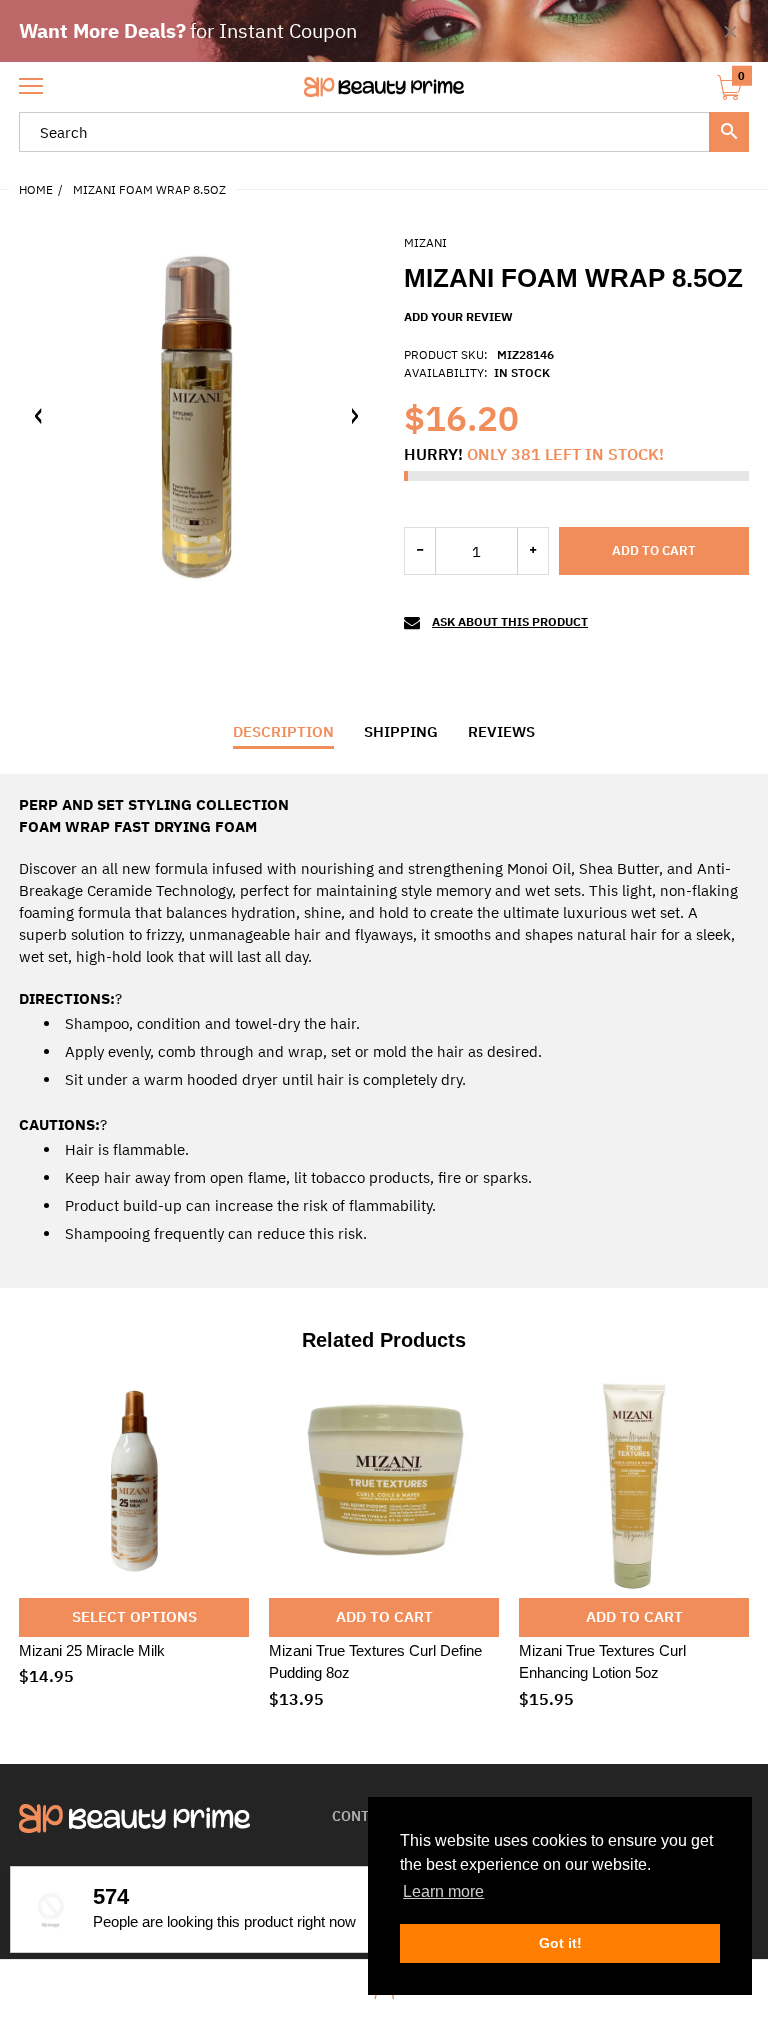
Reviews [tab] (501, 731)
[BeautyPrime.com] (384, 87)
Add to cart (654, 550)
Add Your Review (458, 316)
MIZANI (425, 242)
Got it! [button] (560, 1943)
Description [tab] (283, 731)
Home (36, 189)
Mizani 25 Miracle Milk (92, 1650)
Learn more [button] (443, 1891)
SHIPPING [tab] (401, 731)
